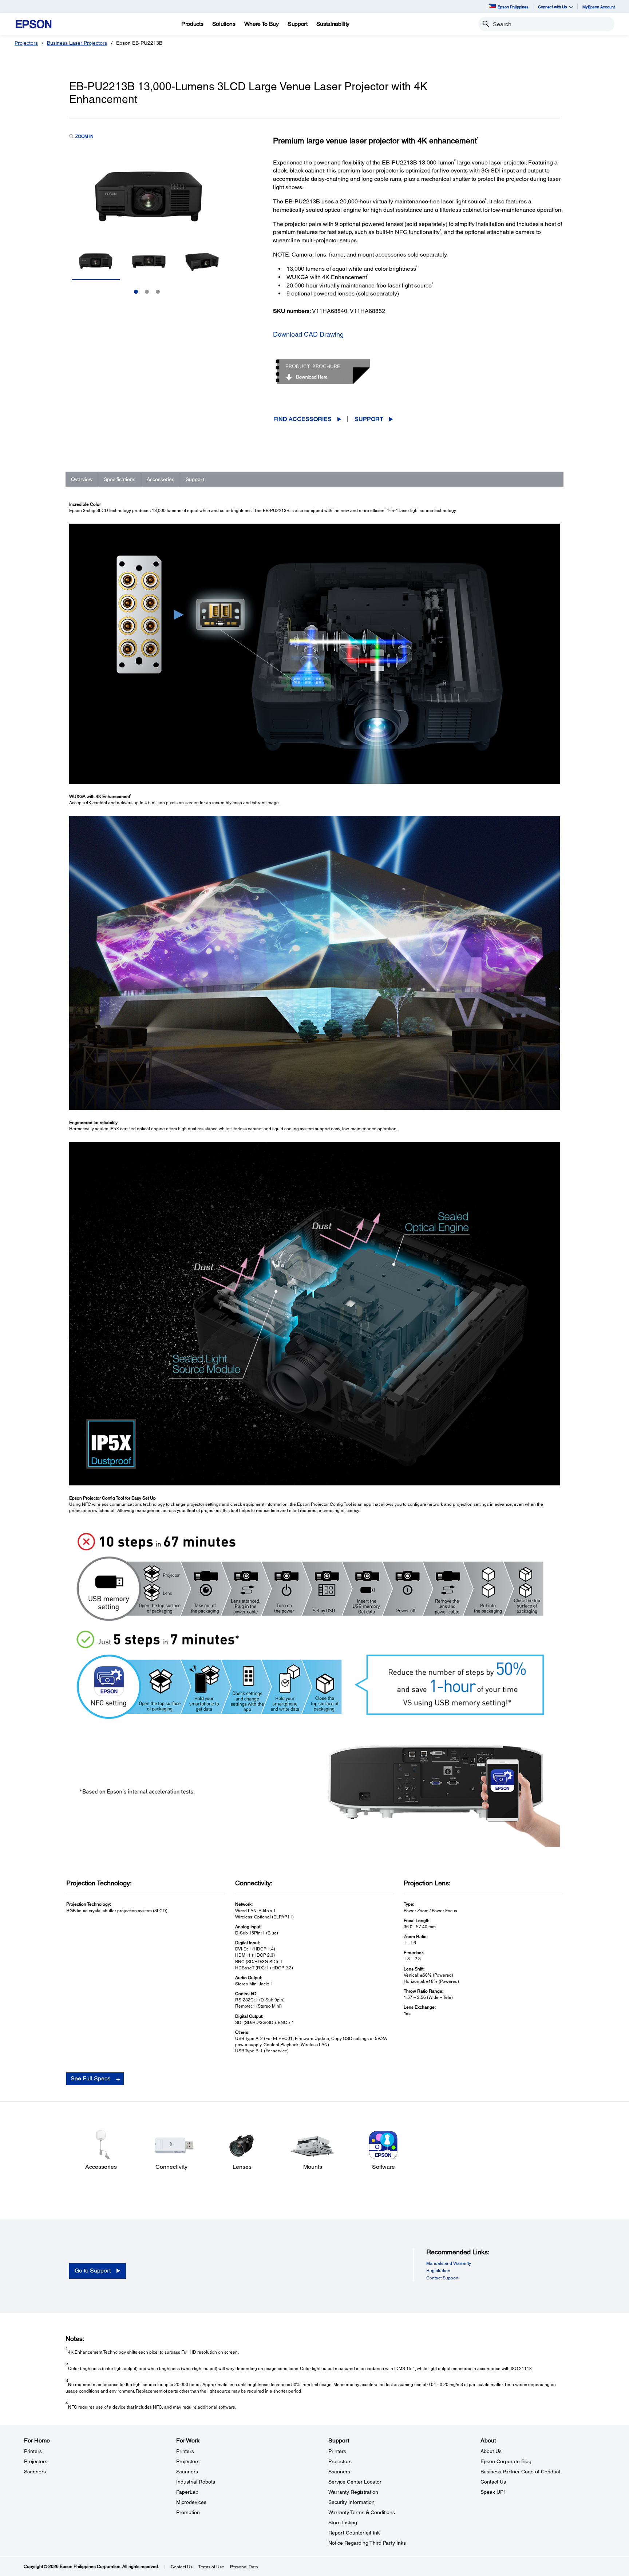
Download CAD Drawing (308, 334)
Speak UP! (493, 2492)
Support (369, 419)
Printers (33, 2451)
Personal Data (244, 2567)
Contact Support (442, 2278)
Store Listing (343, 2523)
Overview (82, 479)
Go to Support (93, 2271)
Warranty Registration (353, 2492)
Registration (438, 2271)
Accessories (161, 479)
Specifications (120, 479)
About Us (491, 2451)
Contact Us (493, 2482)
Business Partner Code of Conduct (520, 2472)
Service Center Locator (355, 2482)
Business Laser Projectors (77, 43)
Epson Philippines (513, 7)
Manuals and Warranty (449, 2263)
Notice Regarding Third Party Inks (367, 2543)
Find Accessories (302, 419)
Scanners (35, 2472)
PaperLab (187, 2492)
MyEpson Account (599, 7)
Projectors (26, 43)
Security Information (351, 2502)
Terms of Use (211, 2567)
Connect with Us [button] (553, 7)
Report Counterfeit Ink (354, 2533)
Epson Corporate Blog (506, 2461)
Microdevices (191, 2502)
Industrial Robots (196, 2482)
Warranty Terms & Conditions (362, 2512)
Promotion (188, 2512)
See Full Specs (90, 2078)
